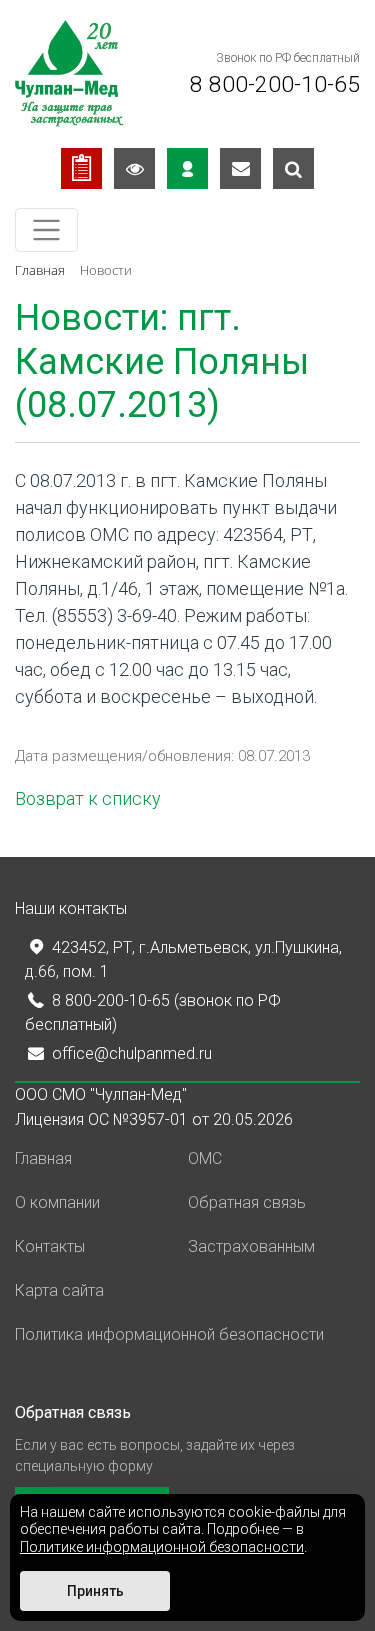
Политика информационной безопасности (169, 1334)
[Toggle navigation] (46, 230)
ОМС (205, 1158)
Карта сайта (59, 1290)
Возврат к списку (88, 798)
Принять (95, 1591)
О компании (57, 1202)
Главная (43, 1158)
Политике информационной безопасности (162, 1547)
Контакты (50, 1246)
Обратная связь (247, 1202)
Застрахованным (251, 1246)
